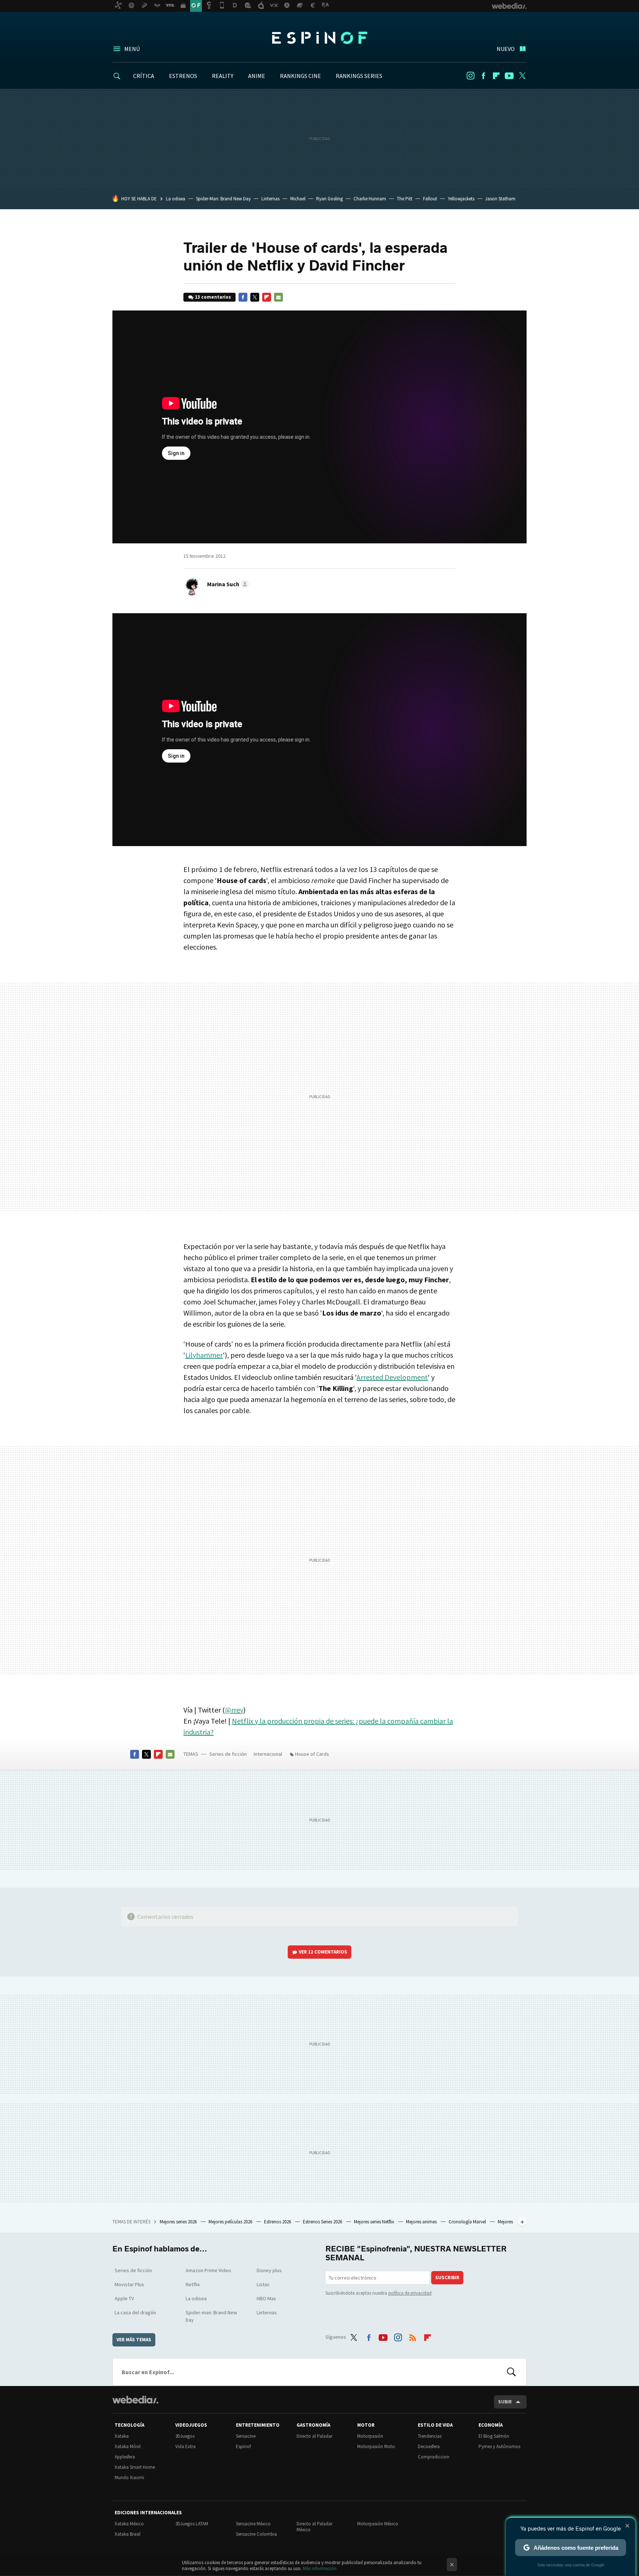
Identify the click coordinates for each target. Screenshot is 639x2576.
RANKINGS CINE (300, 76)
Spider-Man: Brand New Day (223, 199)
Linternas (271, 199)
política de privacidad (410, 2293)
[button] (227, 584)
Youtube (509, 76)
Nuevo (506, 49)
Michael (298, 199)
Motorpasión (370, 2436)
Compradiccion (434, 2457)
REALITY (223, 76)
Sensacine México (253, 2524)
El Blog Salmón (494, 2436)
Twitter (522, 76)
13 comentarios (213, 297)
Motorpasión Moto (376, 2446)
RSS (413, 2336)
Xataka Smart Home (135, 2467)
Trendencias (430, 2436)
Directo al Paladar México (315, 2527)
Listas (263, 2284)
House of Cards (312, 1754)
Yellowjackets (461, 199)
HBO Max (266, 2298)
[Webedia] (135, 2400)
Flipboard (496, 76)
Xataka (122, 2436)
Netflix (193, 2284)
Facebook (483, 76)
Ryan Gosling (329, 199)
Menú (132, 49)
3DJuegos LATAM (192, 2524)
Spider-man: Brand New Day (211, 2316)
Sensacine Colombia (256, 2534)
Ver (323, 1952)
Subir (505, 2402)
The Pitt (405, 199)
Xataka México (129, 2524)
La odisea (176, 199)
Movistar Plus (129, 2284)
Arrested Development (392, 1377)
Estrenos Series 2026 (323, 2222)
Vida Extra (185, 2446)
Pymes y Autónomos (499, 2446)
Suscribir (447, 2278)
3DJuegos (185, 2436)
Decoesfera (429, 2446)
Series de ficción (228, 1754)
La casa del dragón (135, 2312)
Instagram (470, 76)
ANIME (257, 76)
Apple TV (124, 2298)
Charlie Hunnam (370, 199)
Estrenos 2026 (278, 2222)
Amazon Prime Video (208, 2270)
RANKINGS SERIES (359, 76)
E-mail (278, 297)
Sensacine (246, 2436)
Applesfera (125, 2457)
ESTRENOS (183, 76)
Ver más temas (134, 2340)
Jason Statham (500, 199)
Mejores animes (422, 2222)
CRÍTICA (144, 76)
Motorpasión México (378, 2524)
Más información (320, 2568)
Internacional (268, 1754)
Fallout (430, 199)
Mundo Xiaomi (129, 2477)
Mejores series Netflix (375, 2222)
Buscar (511, 2372)
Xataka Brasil (128, 2534)
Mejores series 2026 (179, 2222)
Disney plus (269, 2270)
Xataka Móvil (128, 2446)
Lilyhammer (204, 1355)
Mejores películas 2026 (231, 2222)
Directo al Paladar (315, 2436)
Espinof (319, 38)
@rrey (234, 1710)
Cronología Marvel (468, 2222)
